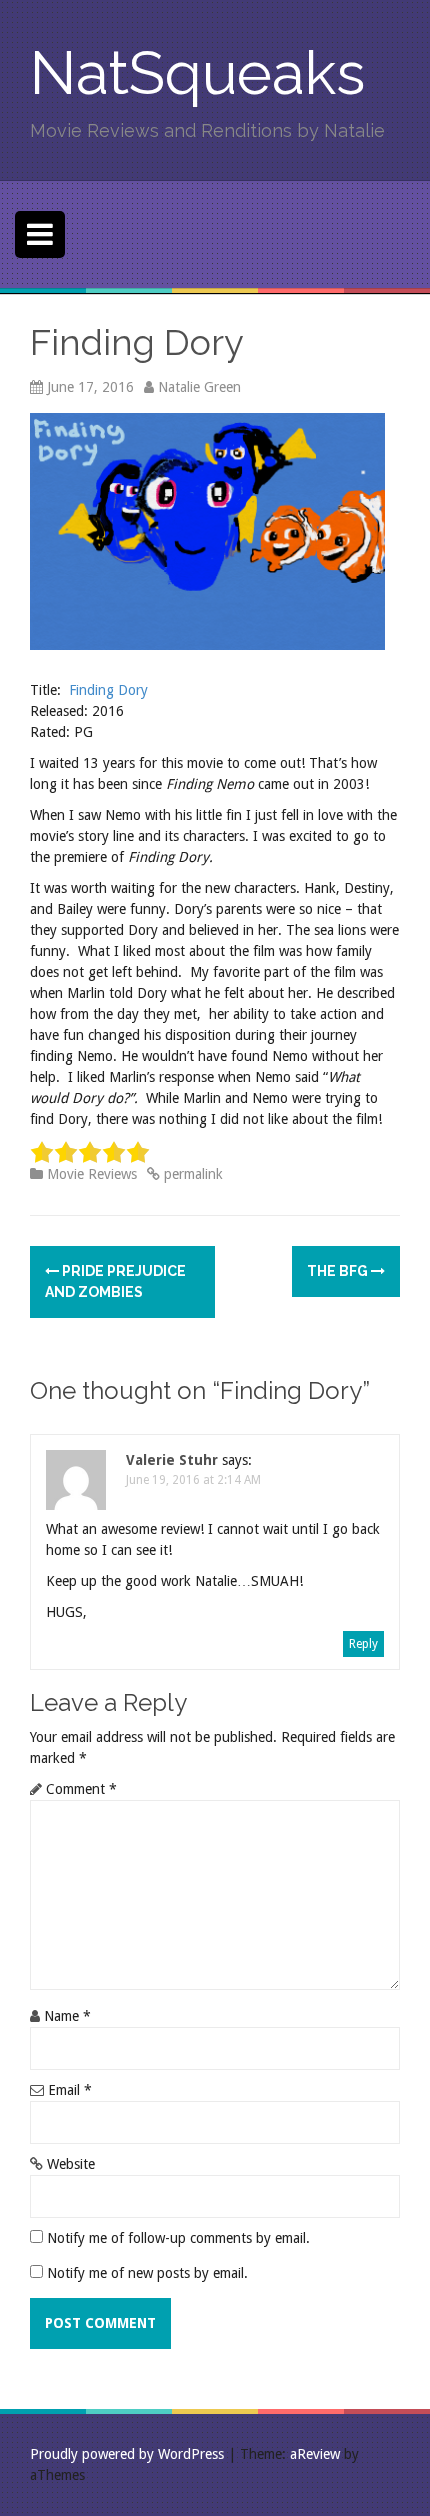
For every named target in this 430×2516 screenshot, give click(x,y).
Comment (81, 1789)
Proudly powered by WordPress (127, 2454)
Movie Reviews (92, 1174)
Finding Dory (108, 690)
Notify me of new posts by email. (147, 2273)
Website (71, 2164)
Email (70, 2090)
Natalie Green (199, 387)
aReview (315, 2454)
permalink (191, 1174)
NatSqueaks (197, 73)
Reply (363, 1644)
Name (67, 2016)
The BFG (339, 1271)
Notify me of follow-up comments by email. (178, 2238)
